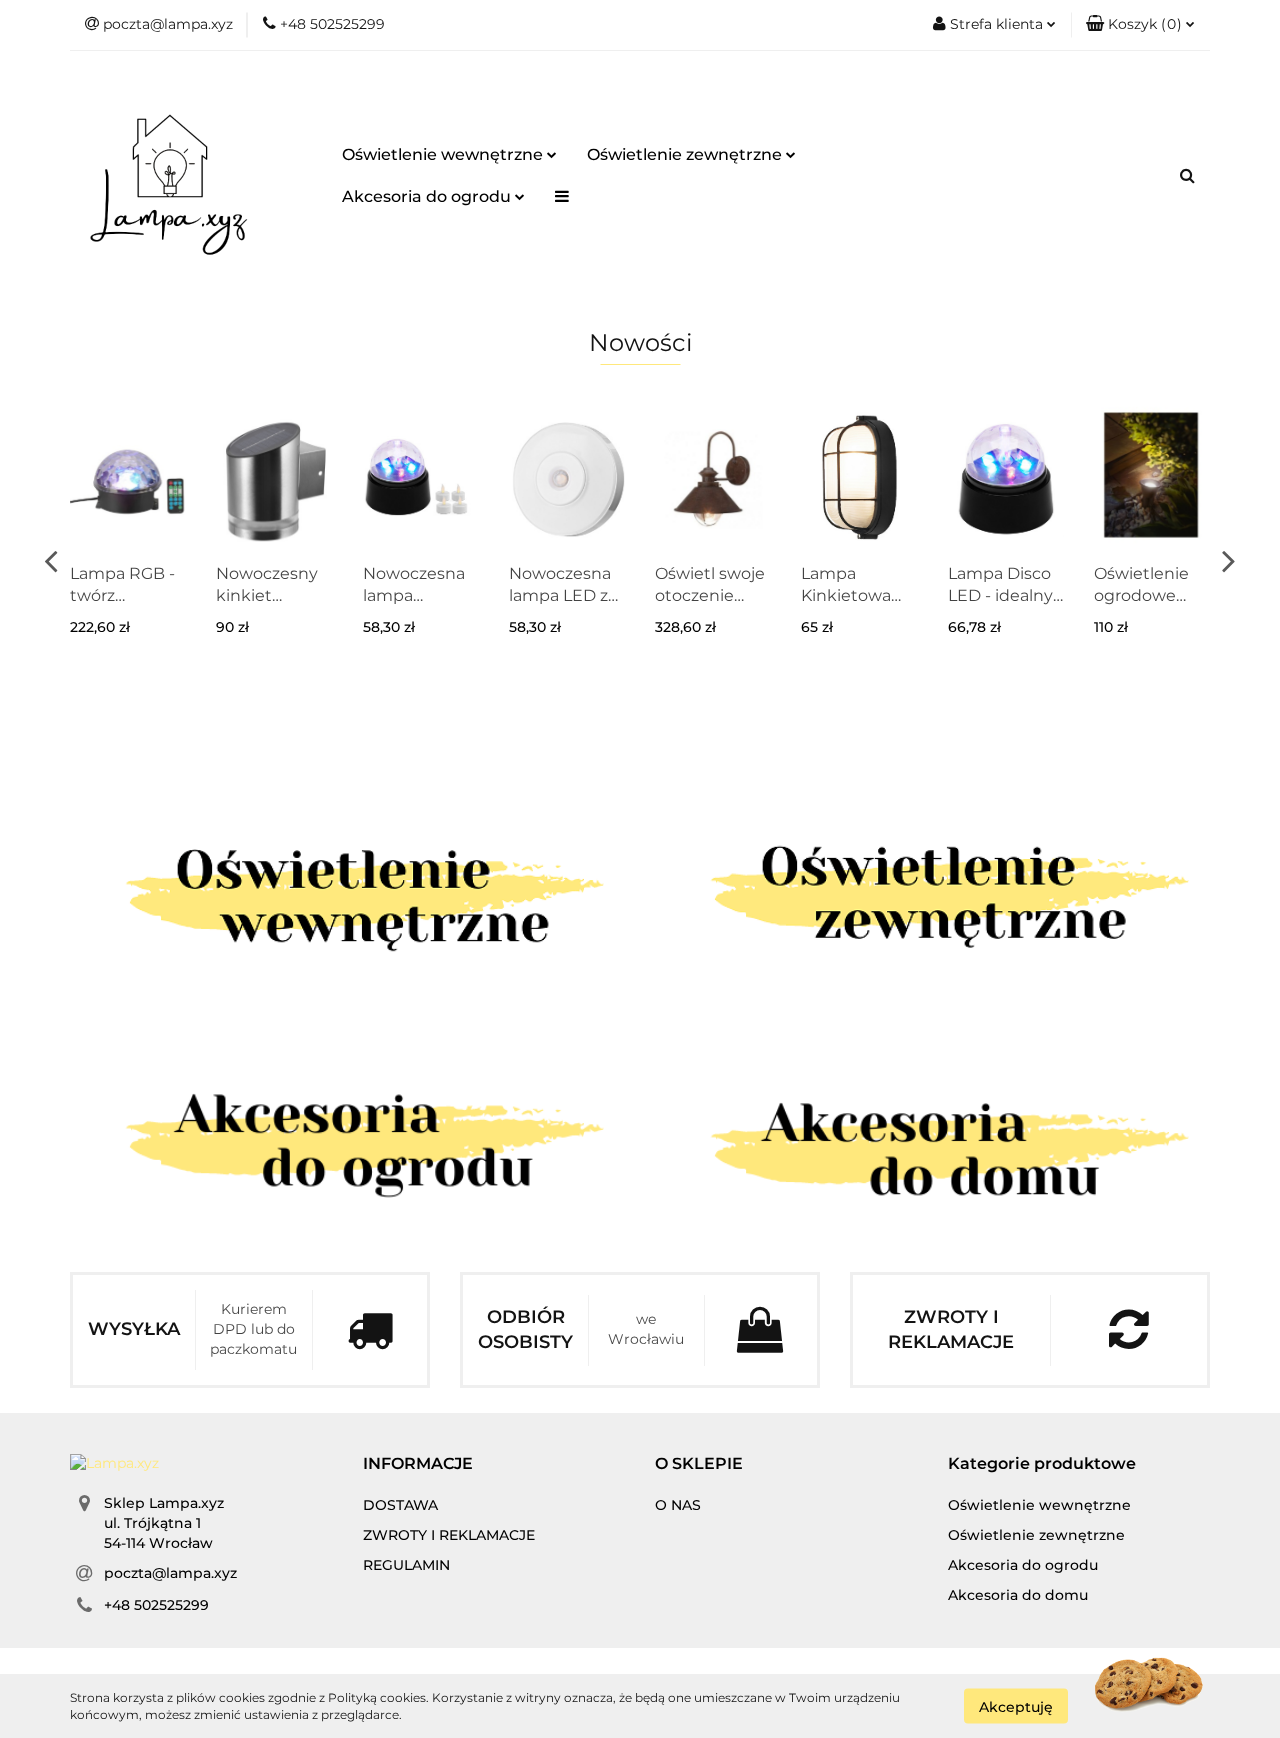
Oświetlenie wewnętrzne (444, 154)
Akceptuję (1016, 1706)
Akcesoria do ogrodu (428, 196)
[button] (1140, 25)
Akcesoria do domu (1018, 1595)
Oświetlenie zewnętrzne (686, 154)
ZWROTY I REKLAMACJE (449, 1535)
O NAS (678, 1505)
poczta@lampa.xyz (170, 1573)
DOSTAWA (400, 1505)
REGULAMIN (406, 1565)
